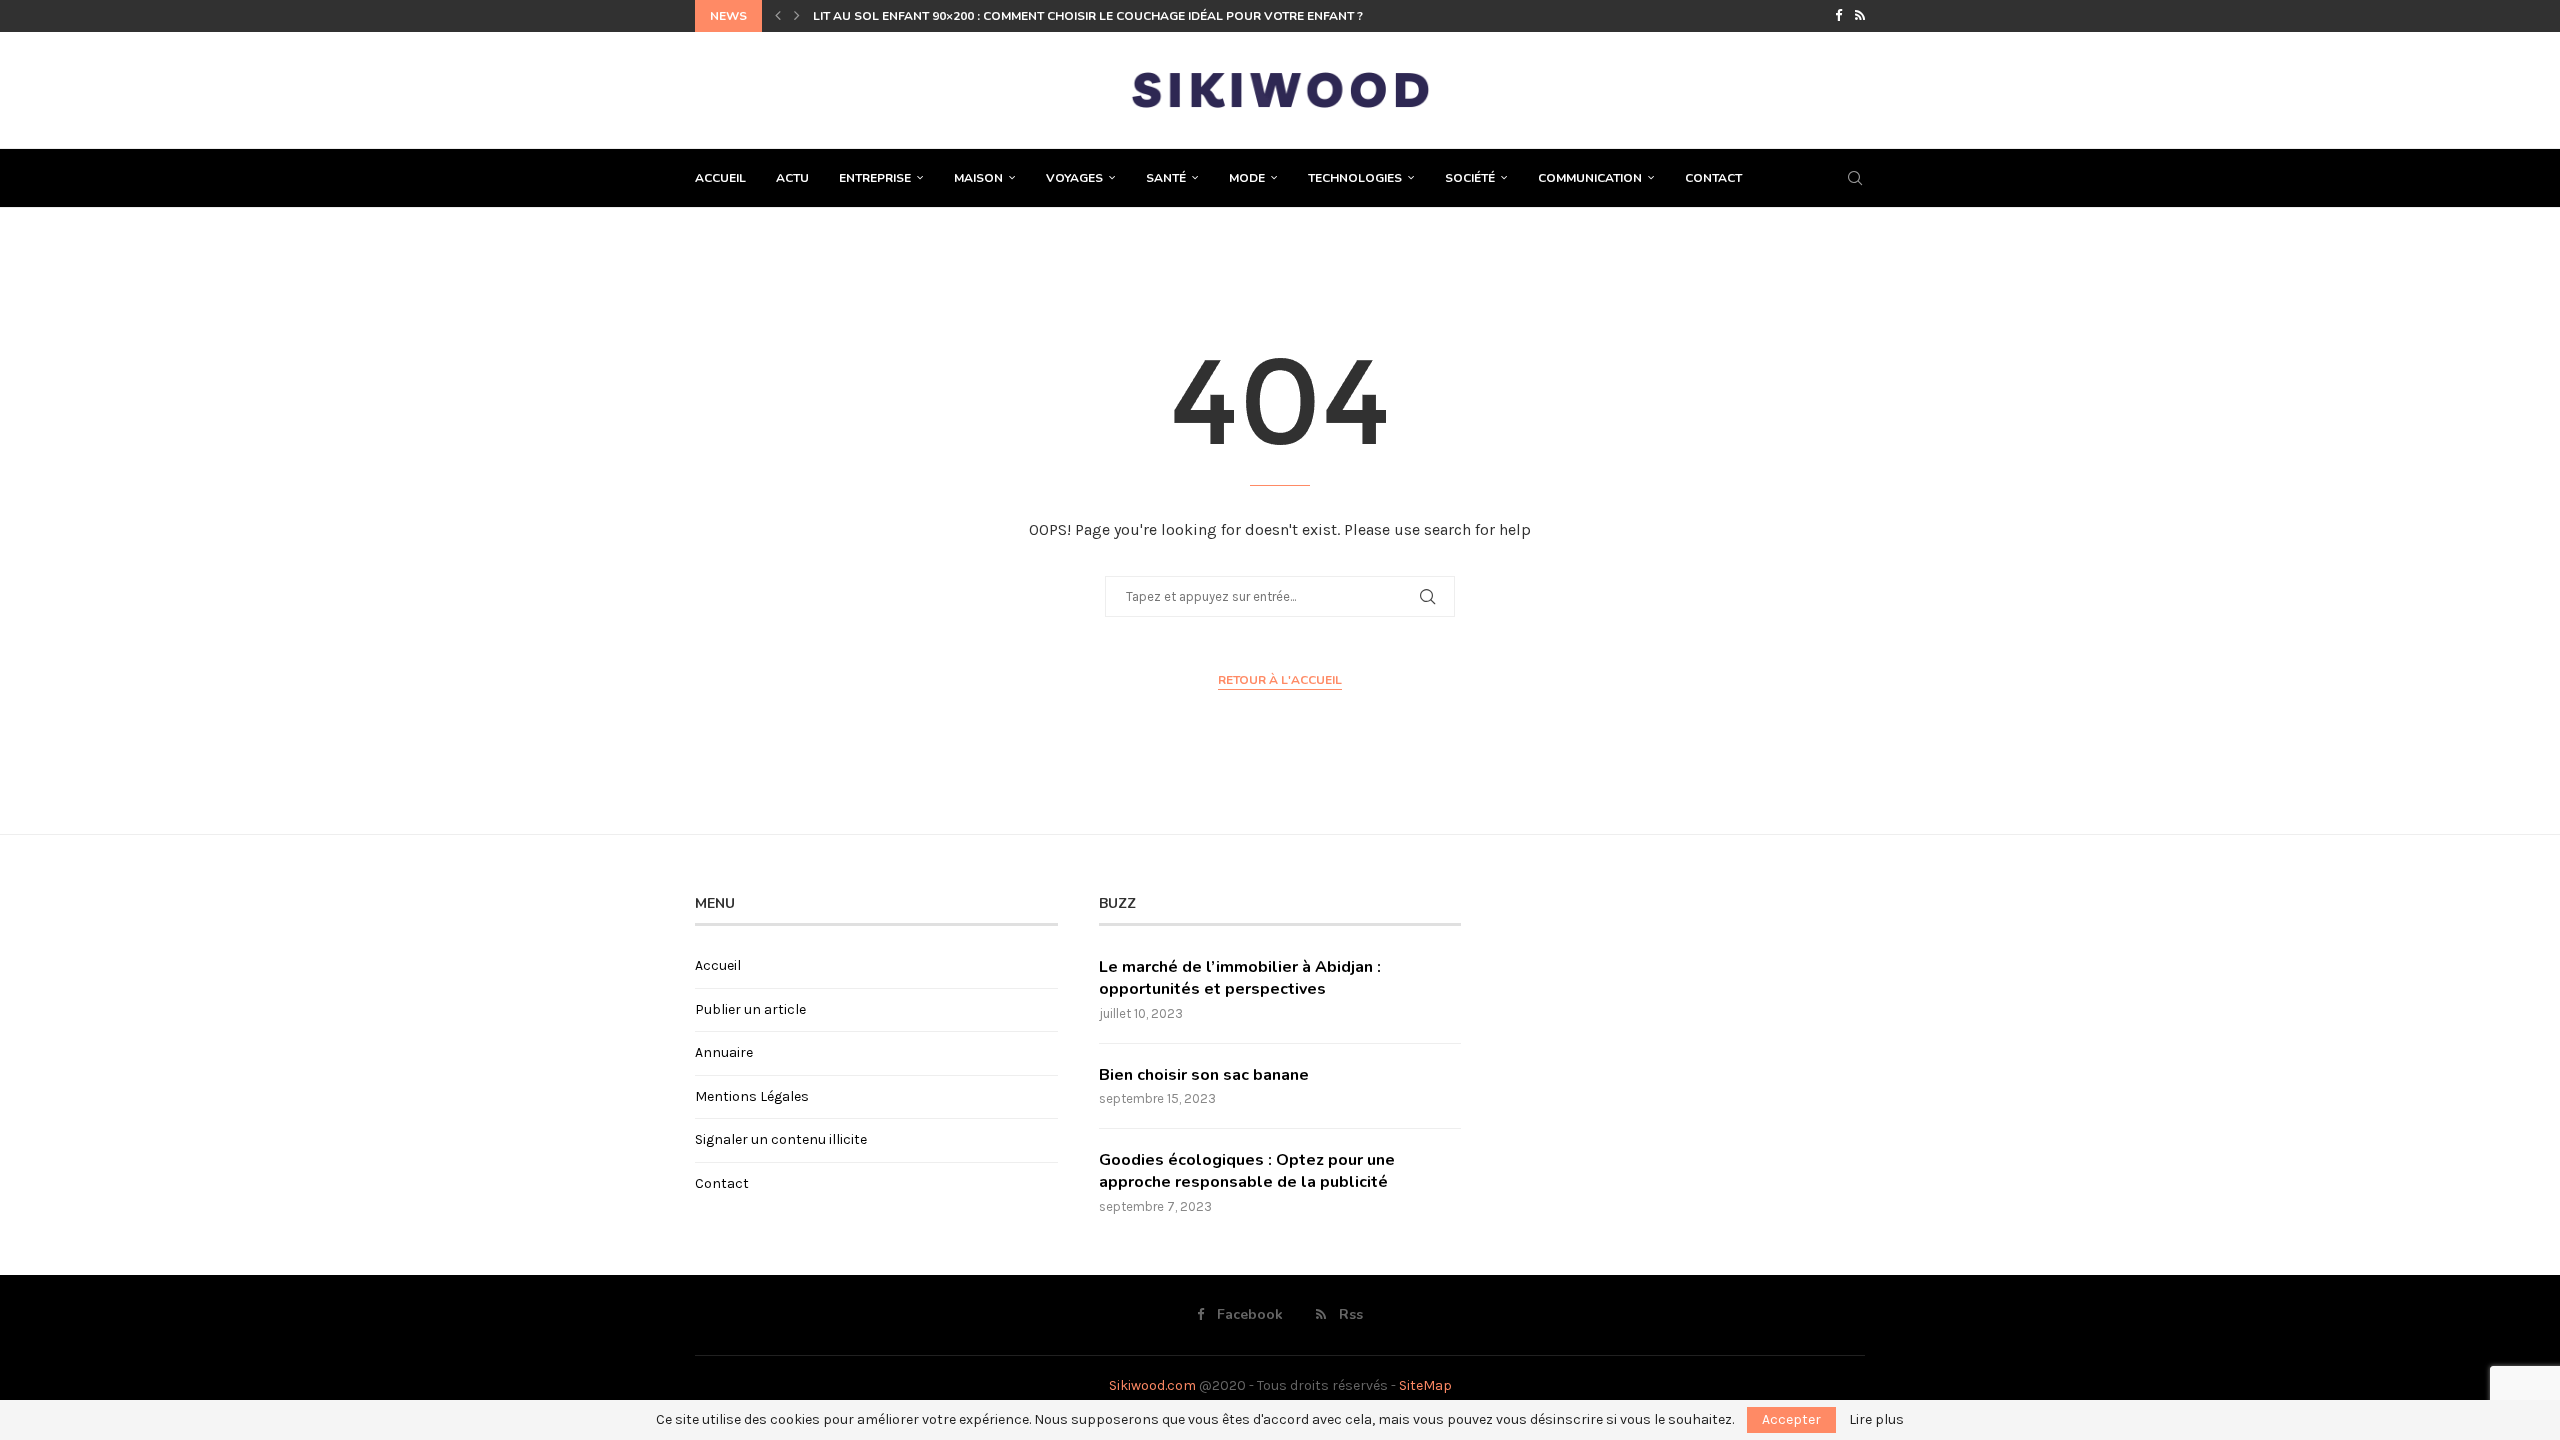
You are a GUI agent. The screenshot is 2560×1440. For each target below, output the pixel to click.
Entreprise (875, 178)
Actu (792, 178)
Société (1470, 178)
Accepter (1791, 1419)
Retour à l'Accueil (1280, 680)
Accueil (720, 178)
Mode (1247, 178)
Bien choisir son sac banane (1204, 1075)
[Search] (1855, 178)
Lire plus (1876, 1420)
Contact (1713, 178)
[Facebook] (1838, 16)
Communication (1590, 178)
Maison (978, 178)
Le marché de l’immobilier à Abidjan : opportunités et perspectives (1240, 978)
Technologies (1355, 178)
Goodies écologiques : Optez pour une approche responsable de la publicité (1247, 1171)
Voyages (1074, 178)
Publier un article (750, 1009)
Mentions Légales (752, 1096)
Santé (1166, 178)
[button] (778, 16)
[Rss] (1860, 16)
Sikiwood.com (1152, 1385)
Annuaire (724, 1052)
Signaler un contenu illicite (781, 1139)
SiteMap (1425, 1385)
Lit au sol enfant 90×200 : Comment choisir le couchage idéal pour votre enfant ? (1088, 16)
